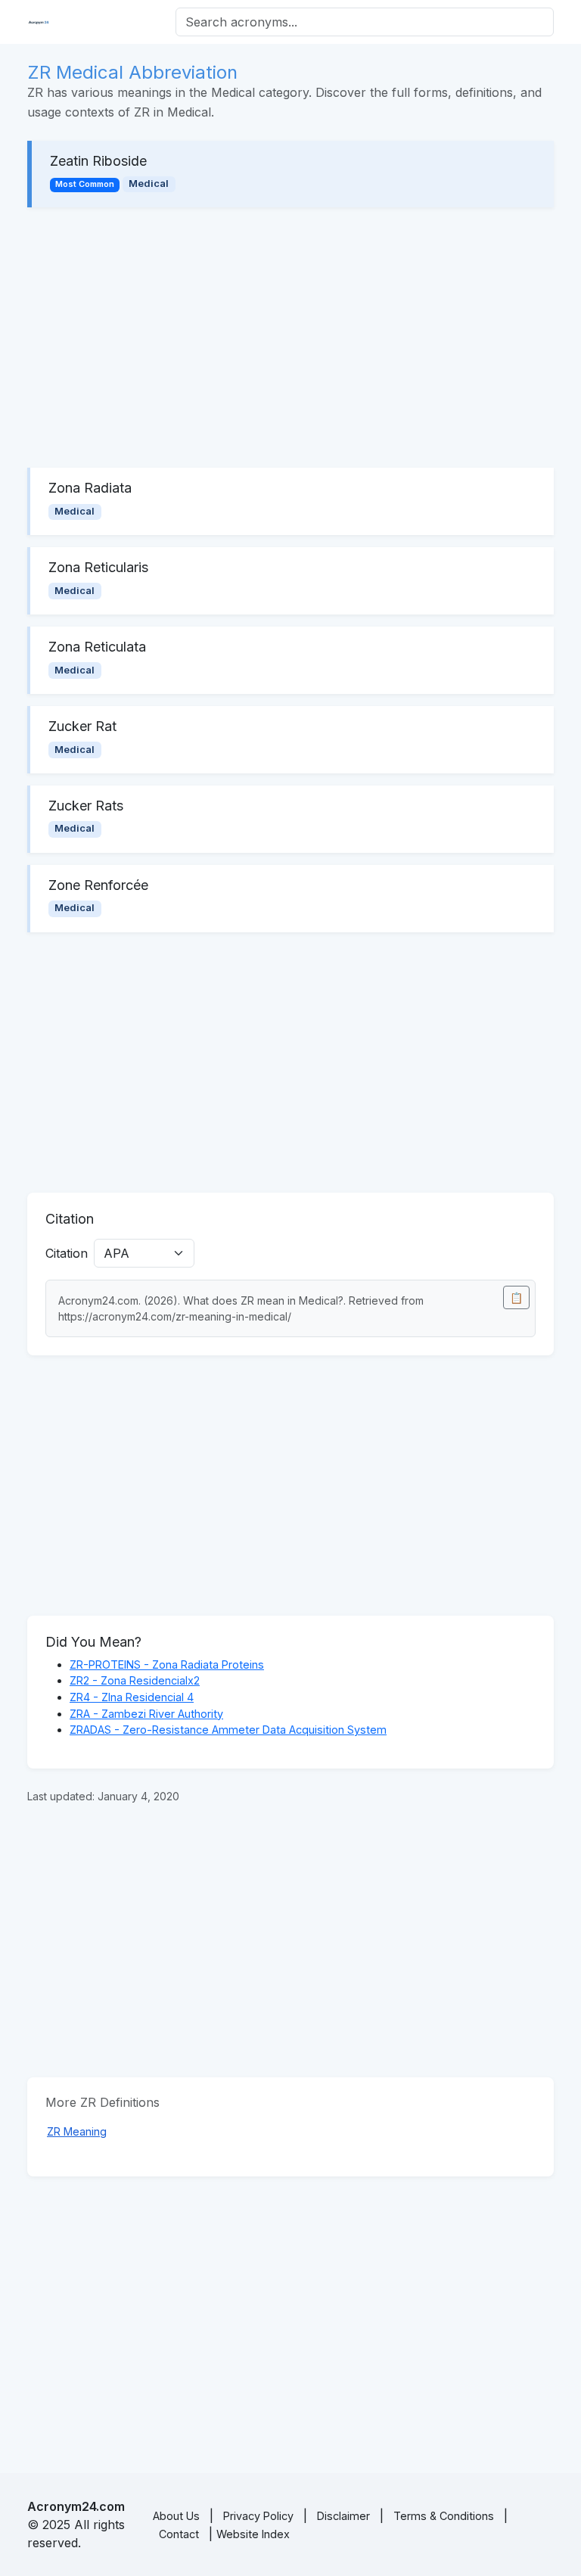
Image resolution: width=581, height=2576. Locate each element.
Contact (179, 2534)
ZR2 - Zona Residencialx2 (135, 1680)
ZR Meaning (77, 2131)
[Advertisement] (290, 338)
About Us (176, 2516)
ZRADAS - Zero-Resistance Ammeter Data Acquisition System (228, 1730)
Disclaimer (343, 2516)
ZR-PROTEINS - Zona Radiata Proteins (167, 1664)
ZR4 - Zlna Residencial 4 (132, 1697)
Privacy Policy (258, 2516)
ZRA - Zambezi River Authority (146, 1714)
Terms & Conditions (444, 2516)
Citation (67, 1253)
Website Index (253, 2534)
